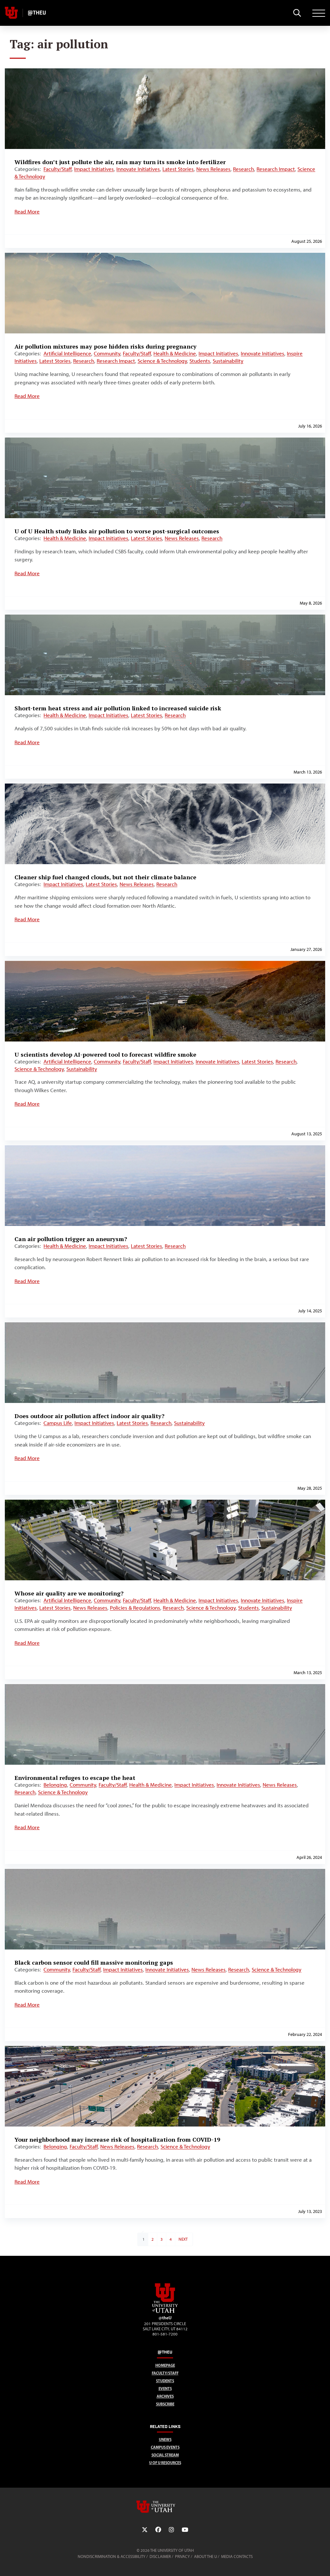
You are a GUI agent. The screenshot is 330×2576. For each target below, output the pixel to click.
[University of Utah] (165, 2507)
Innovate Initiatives (138, 169)
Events (165, 2388)
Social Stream (165, 2455)
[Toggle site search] (297, 13)
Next (183, 2239)
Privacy (182, 2556)
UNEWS (165, 2439)
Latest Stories (178, 169)
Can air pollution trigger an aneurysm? (71, 1239)
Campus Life (58, 1423)
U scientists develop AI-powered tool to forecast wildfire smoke (105, 1054)
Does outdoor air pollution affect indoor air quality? (89, 1416)
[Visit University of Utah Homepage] (11, 13)
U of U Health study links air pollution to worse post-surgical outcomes (117, 531)
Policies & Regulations (135, 1608)
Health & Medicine (175, 353)
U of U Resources (165, 2463)
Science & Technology (162, 361)
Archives (165, 2396)
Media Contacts (237, 2556)
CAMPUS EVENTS (165, 2447)
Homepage (165, 2365)
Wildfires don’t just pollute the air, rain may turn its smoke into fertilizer (120, 162)
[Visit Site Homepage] (165, 2312)
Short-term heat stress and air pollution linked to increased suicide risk (118, 708)
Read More (27, 212)
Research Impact (276, 169)
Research (243, 169)
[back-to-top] (322, 2563)
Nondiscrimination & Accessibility (112, 2556)
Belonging (55, 1785)
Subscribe (165, 2404)
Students (200, 361)
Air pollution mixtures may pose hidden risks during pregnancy (106, 346)
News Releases (213, 169)
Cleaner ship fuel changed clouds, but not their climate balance (105, 877)
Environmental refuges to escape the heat (75, 1778)
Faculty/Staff (58, 169)
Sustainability (228, 361)
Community (107, 353)
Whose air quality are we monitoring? (69, 1593)
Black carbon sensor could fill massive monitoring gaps (94, 1962)
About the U (205, 2556)
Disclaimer (160, 2556)
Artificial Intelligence (67, 353)
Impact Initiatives (94, 169)
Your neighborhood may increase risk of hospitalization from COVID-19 (117, 2139)
